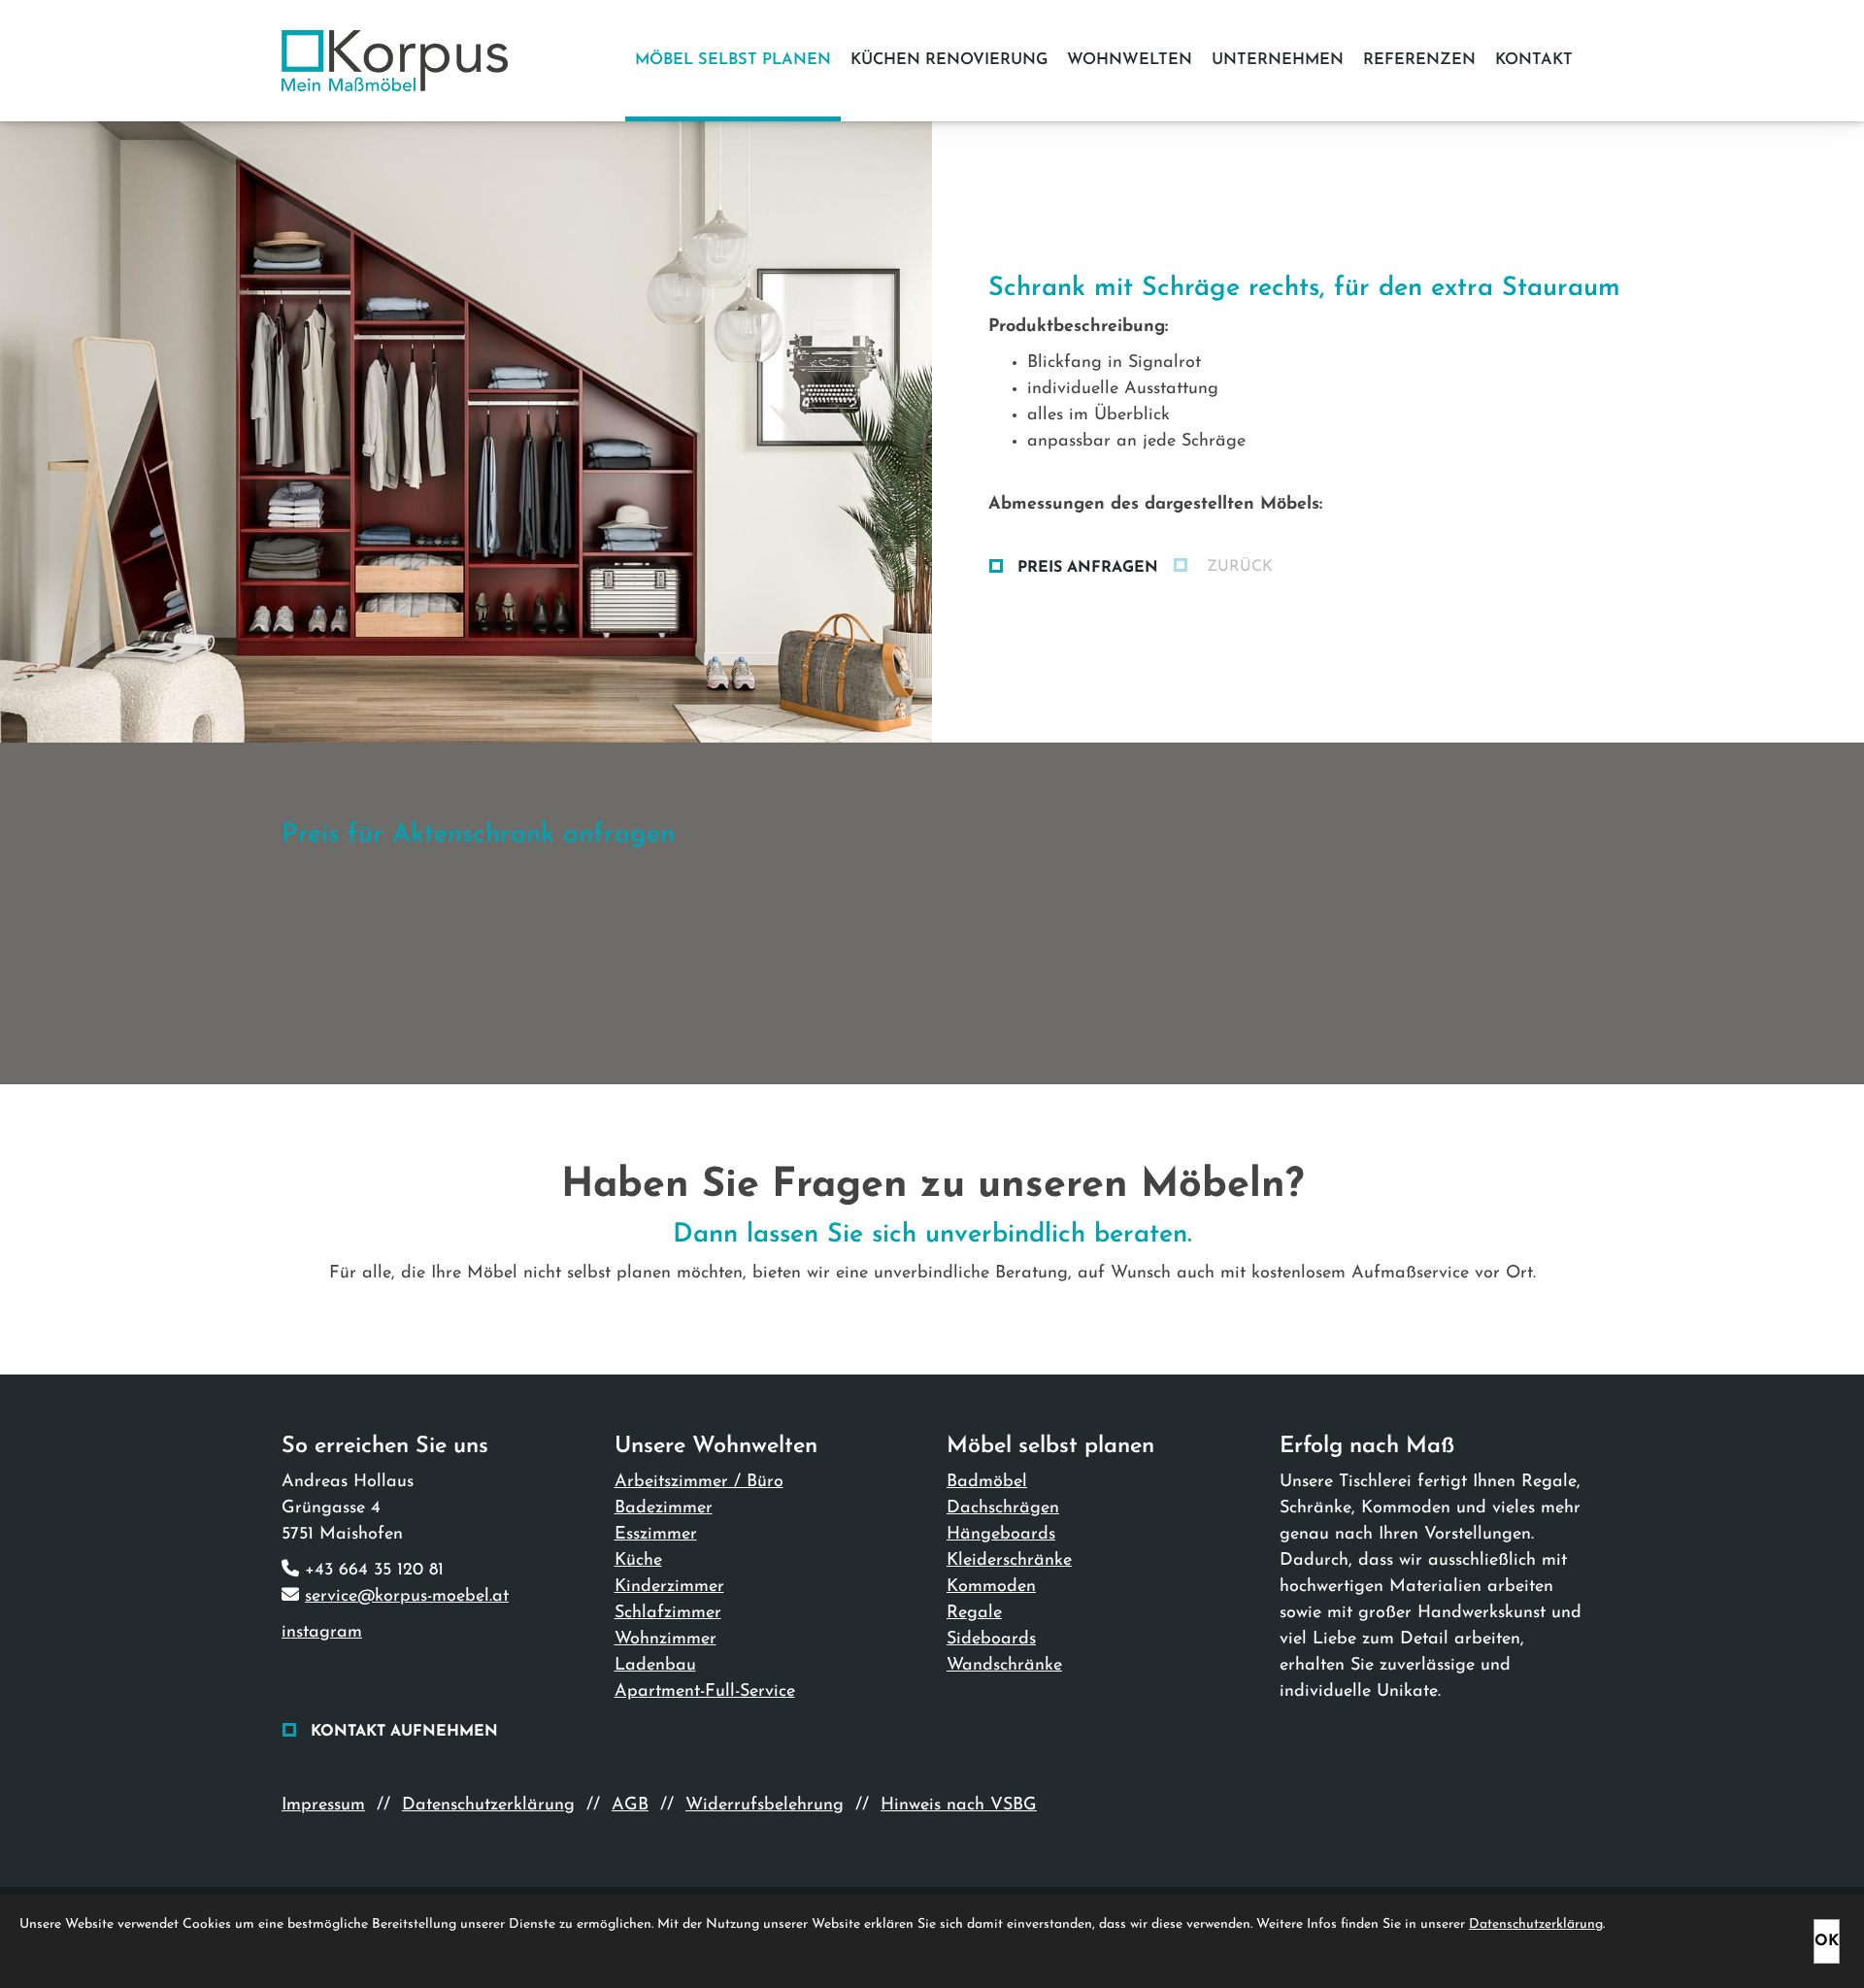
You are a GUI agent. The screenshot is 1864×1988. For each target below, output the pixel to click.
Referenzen (1419, 60)
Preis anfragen (1088, 568)
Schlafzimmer (668, 1613)
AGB (630, 1806)
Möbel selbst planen (733, 60)
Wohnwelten (1130, 60)
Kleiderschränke (1009, 1561)
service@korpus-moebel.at (407, 1597)
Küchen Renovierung (949, 60)
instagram (322, 1633)
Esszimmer (656, 1535)
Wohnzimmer (666, 1640)
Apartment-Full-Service (705, 1692)
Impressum (323, 1806)
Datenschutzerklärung (488, 1806)
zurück (1237, 567)
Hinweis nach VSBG (959, 1806)
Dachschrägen (1003, 1508)
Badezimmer (664, 1508)
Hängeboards (1001, 1535)
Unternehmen (1278, 60)
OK (1827, 1941)
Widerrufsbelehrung (765, 1806)
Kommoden (991, 1587)
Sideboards (991, 1640)
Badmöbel (987, 1482)
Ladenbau (655, 1666)
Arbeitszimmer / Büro (699, 1482)
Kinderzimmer (669, 1587)
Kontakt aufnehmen (404, 1732)
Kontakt (1534, 60)
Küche (638, 1561)
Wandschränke (1004, 1666)
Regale (974, 1613)
